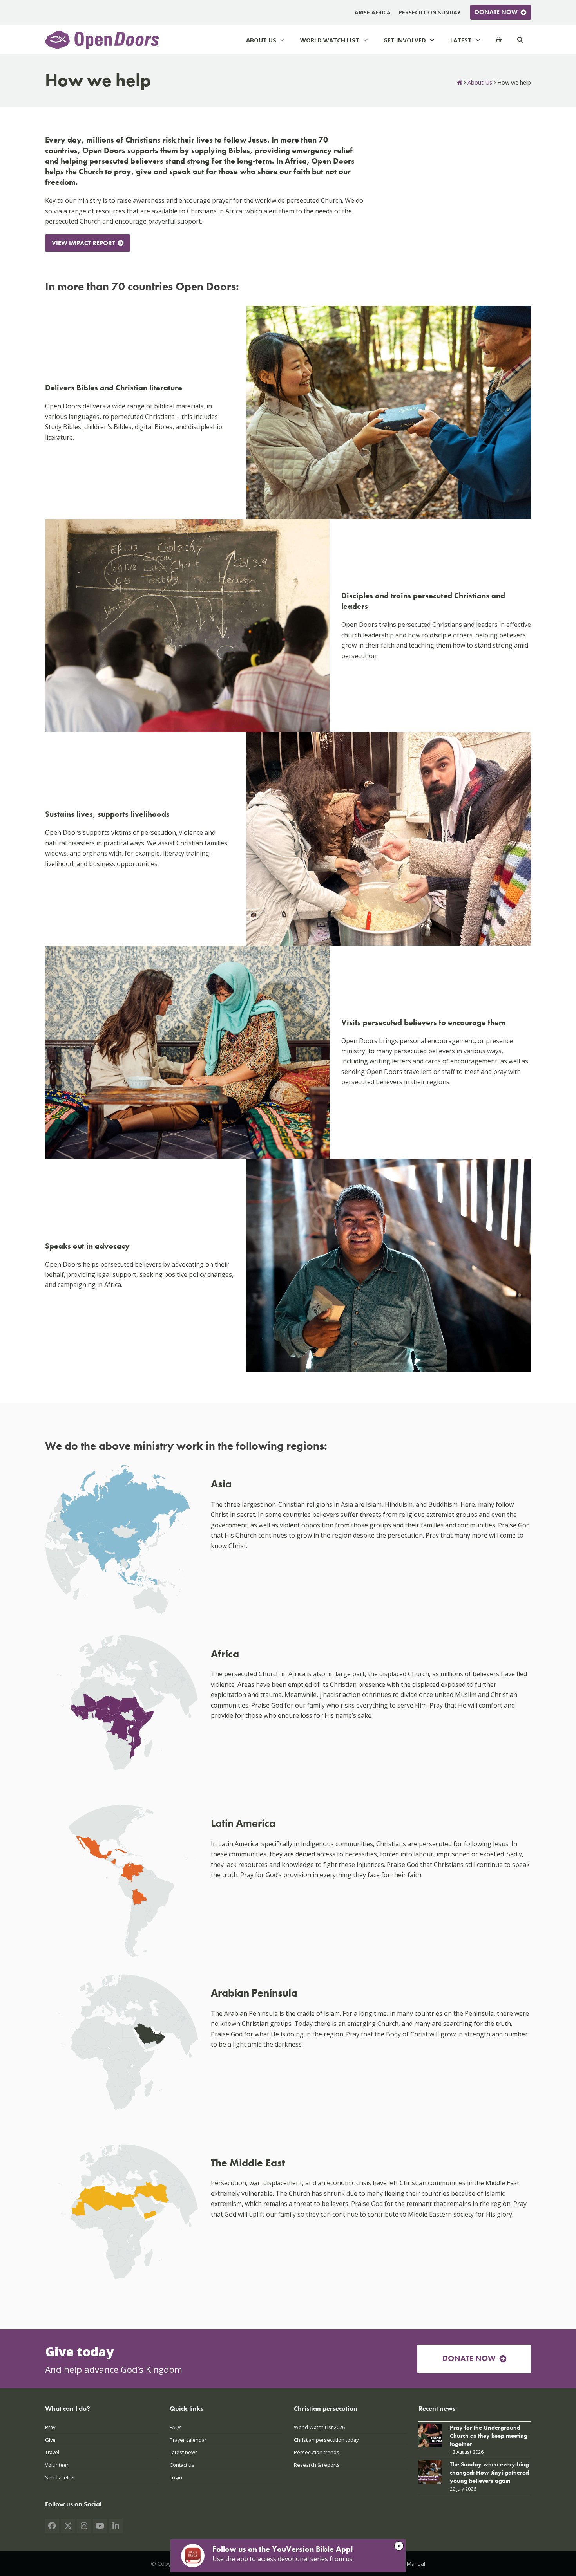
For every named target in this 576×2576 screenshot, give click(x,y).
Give (50, 2440)
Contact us (182, 2465)
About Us (480, 82)
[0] (499, 40)
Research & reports (317, 2465)
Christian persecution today (326, 2440)
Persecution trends (317, 2452)
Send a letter (60, 2478)
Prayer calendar (188, 2440)
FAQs (176, 2427)
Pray (50, 2427)
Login (176, 2478)
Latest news (184, 2452)
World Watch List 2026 (319, 2427)
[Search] (520, 40)
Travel (52, 2452)
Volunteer (57, 2465)
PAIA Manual (409, 2563)
